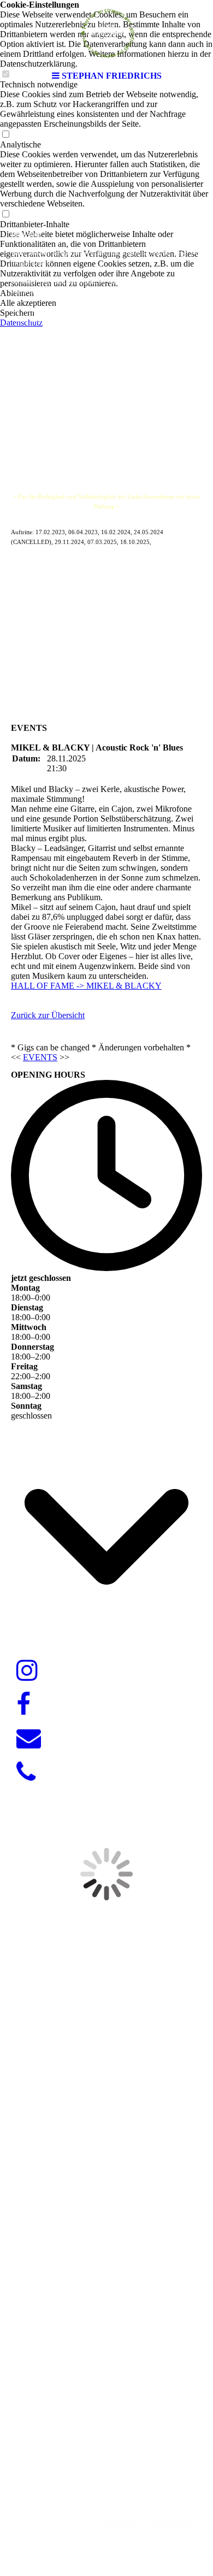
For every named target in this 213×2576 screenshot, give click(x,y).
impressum (120, 2523)
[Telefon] (26, 1773)
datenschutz (175, 2523)
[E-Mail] (29, 1739)
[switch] (5, 135)
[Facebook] (23, 1705)
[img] (106, 33)
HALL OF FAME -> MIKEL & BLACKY (86, 986)
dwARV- (103, 2470)
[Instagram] (27, 1671)
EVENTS (40, 1057)
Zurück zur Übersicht (48, 1015)
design (133, 2470)
